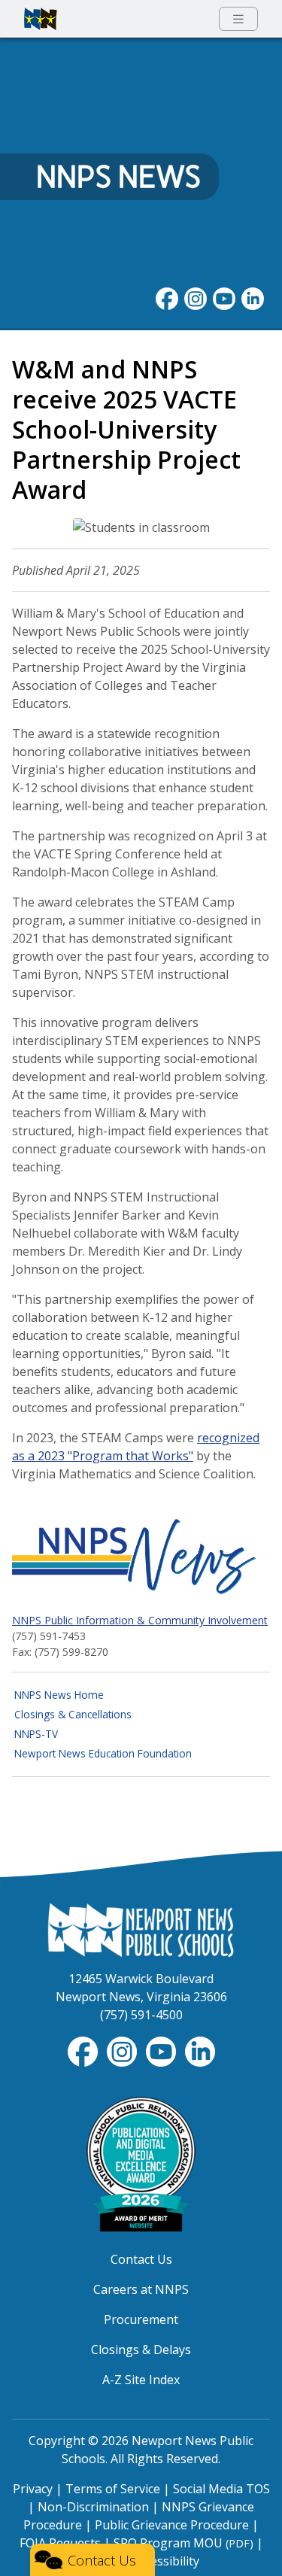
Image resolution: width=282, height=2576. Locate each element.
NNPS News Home (59, 1695)
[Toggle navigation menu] (238, 19)
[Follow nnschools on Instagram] (196, 297)
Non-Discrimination (93, 2507)
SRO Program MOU (183, 2543)
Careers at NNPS (141, 2289)
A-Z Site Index (141, 2380)
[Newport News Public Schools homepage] (41, 19)
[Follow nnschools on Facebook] (167, 297)
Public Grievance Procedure (172, 2525)
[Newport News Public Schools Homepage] (141, 1929)
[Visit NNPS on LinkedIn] (253, 297)
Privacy (33, 2489)
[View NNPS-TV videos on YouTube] (162, 2050)
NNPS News (118, 177)
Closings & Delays (141, 2350)
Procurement (141, 2319)
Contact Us (141, 2259)
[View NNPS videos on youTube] (224, 297)
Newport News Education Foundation (103, 1753)
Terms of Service (113, 2489)
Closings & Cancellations (73, 1714)
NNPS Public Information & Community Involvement (140, 1620)
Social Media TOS (221, 2489)
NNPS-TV (36, 1734)
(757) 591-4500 (141, 2015)
